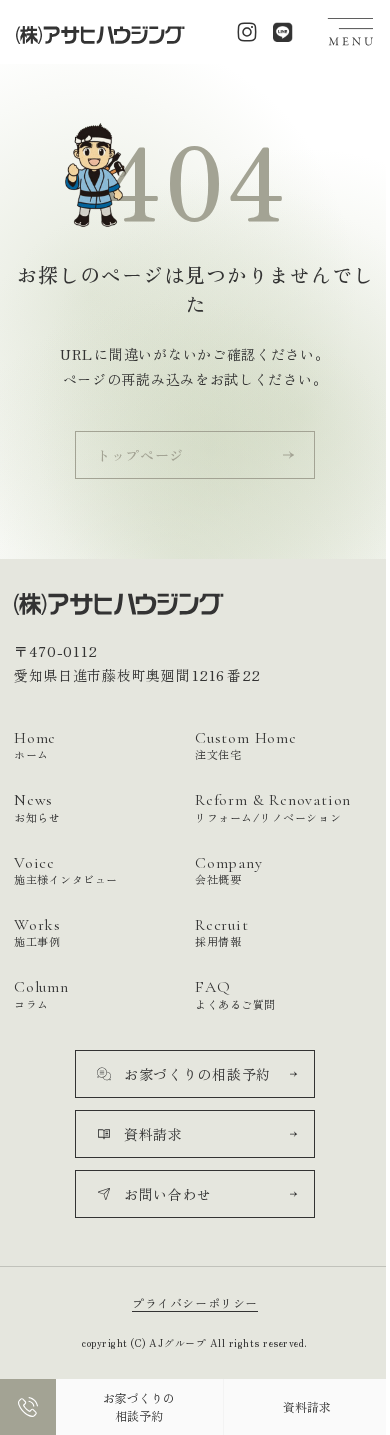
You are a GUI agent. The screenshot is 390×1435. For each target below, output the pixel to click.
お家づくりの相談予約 (139, 1406)
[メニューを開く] (351, 32)
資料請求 (307, 1406)
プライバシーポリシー (195, 1302)
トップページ (140, 455)
